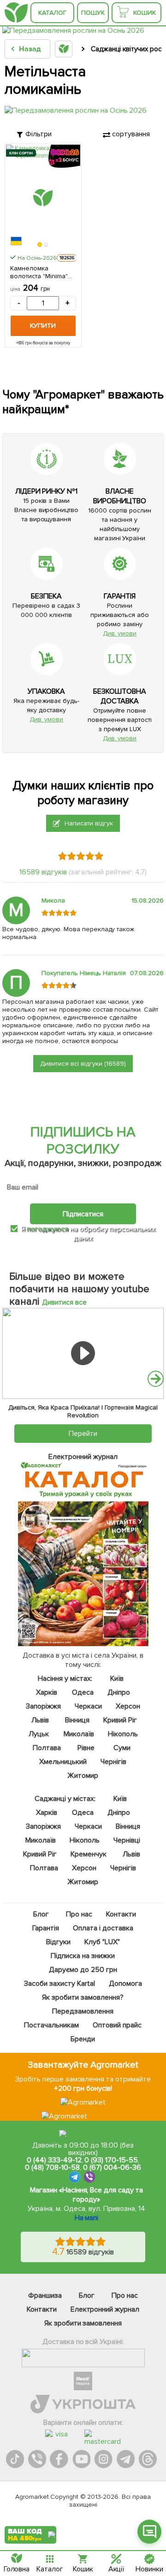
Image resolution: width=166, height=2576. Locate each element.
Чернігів (113, 1762)
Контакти (121, 1914)
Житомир (83, 1776)
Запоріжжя (43, 1706)
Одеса (83, 1692)
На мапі (87, 2218)
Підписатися (83, 1214)
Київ (117, 1679)
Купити (43, 326)
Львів (40, 1720)
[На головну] (16, 13)
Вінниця (77, 1720)
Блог (41, 1914)
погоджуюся (48, 1229)
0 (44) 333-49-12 (54, 2160)
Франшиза (45, 2295)
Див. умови (120, 633)
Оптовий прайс (117, 2025)
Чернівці (127, 1840)
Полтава (47, 1748)
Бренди (83, 2039)
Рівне (86, 1748)
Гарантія (46, 1928)
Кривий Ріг (120, 1720)
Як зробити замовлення (83, 2323)
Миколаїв (79, 1734)
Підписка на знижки (83, 1956)
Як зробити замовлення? (83, 1997)
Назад (30, 49)
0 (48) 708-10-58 (52, 2167)
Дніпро (119, 1692)
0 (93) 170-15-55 (111, 2160)
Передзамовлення (83, 2011)
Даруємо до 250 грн (83, 1970)
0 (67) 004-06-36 (112, 2167)
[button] (40, 245)
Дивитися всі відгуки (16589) (83, 1064)
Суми (122, 1748)
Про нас (79, 1914)
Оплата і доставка (104, 1928)
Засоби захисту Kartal (59, 1984)
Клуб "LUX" (102, 1942)
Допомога (125, 1984)
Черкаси (88, 1706)
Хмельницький (63, 1762)
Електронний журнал (105, 2309)
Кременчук (89, 1854)
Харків (47, 1692)
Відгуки (58, 1942)
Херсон (128, 1706)
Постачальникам (52, 2025)
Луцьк (39, 1734)
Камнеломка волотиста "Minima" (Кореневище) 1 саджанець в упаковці (39, 272)
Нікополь (123, 1734)
